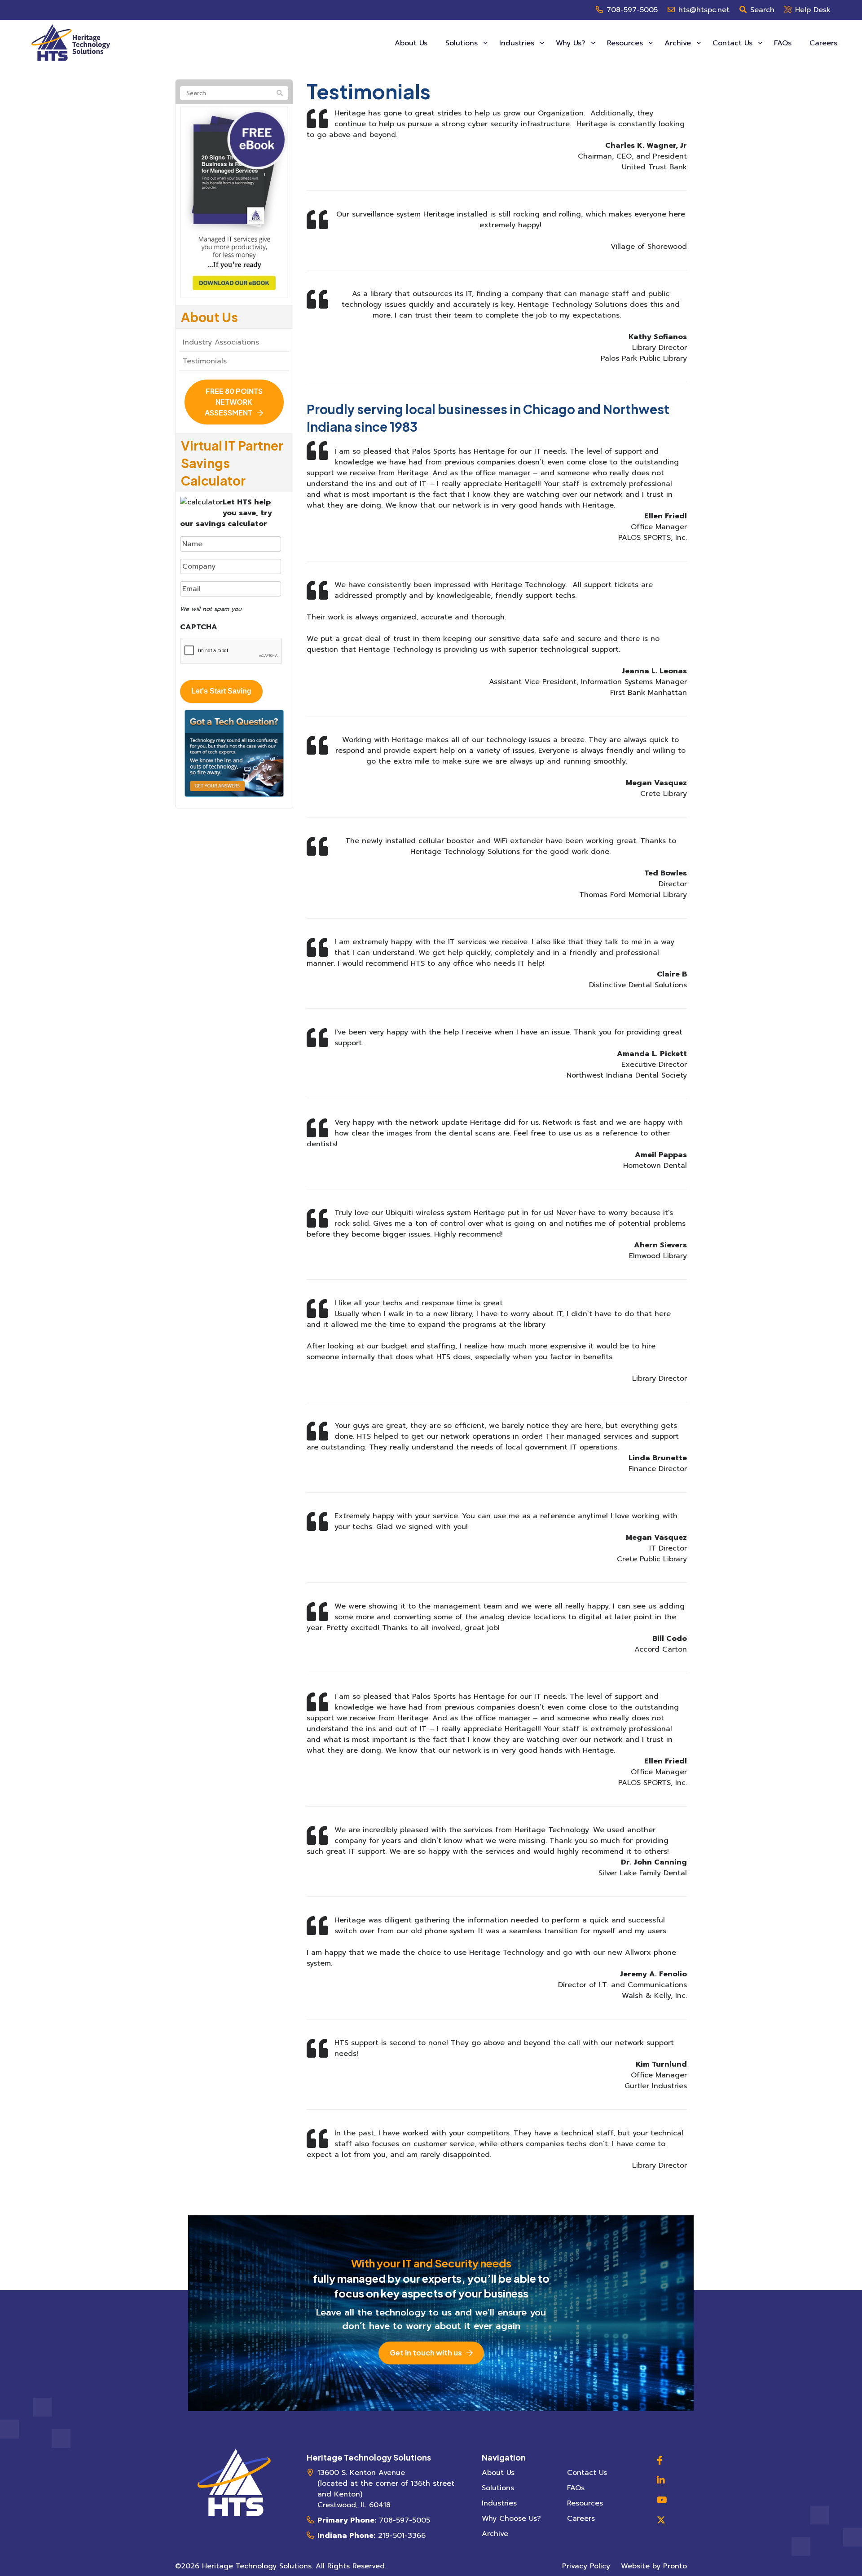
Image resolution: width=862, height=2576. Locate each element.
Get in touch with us (426, 2353)
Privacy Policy (586, 2566)
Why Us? (572, 43)
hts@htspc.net (704, 10)
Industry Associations (221, 342)
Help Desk (813, 10)
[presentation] (231, 651)
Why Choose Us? (511, 2519)
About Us (411, 43)
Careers (823, 43)
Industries (518, 43)
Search (762, 10)
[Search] (280, 93)
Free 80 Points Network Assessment (234, 402)
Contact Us (734, 43)
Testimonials (205, 361)
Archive (679, 43)
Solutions (463, 43)
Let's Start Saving (221, 691)
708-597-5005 (632, 10)
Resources (626, 43)
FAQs (783, 43)
